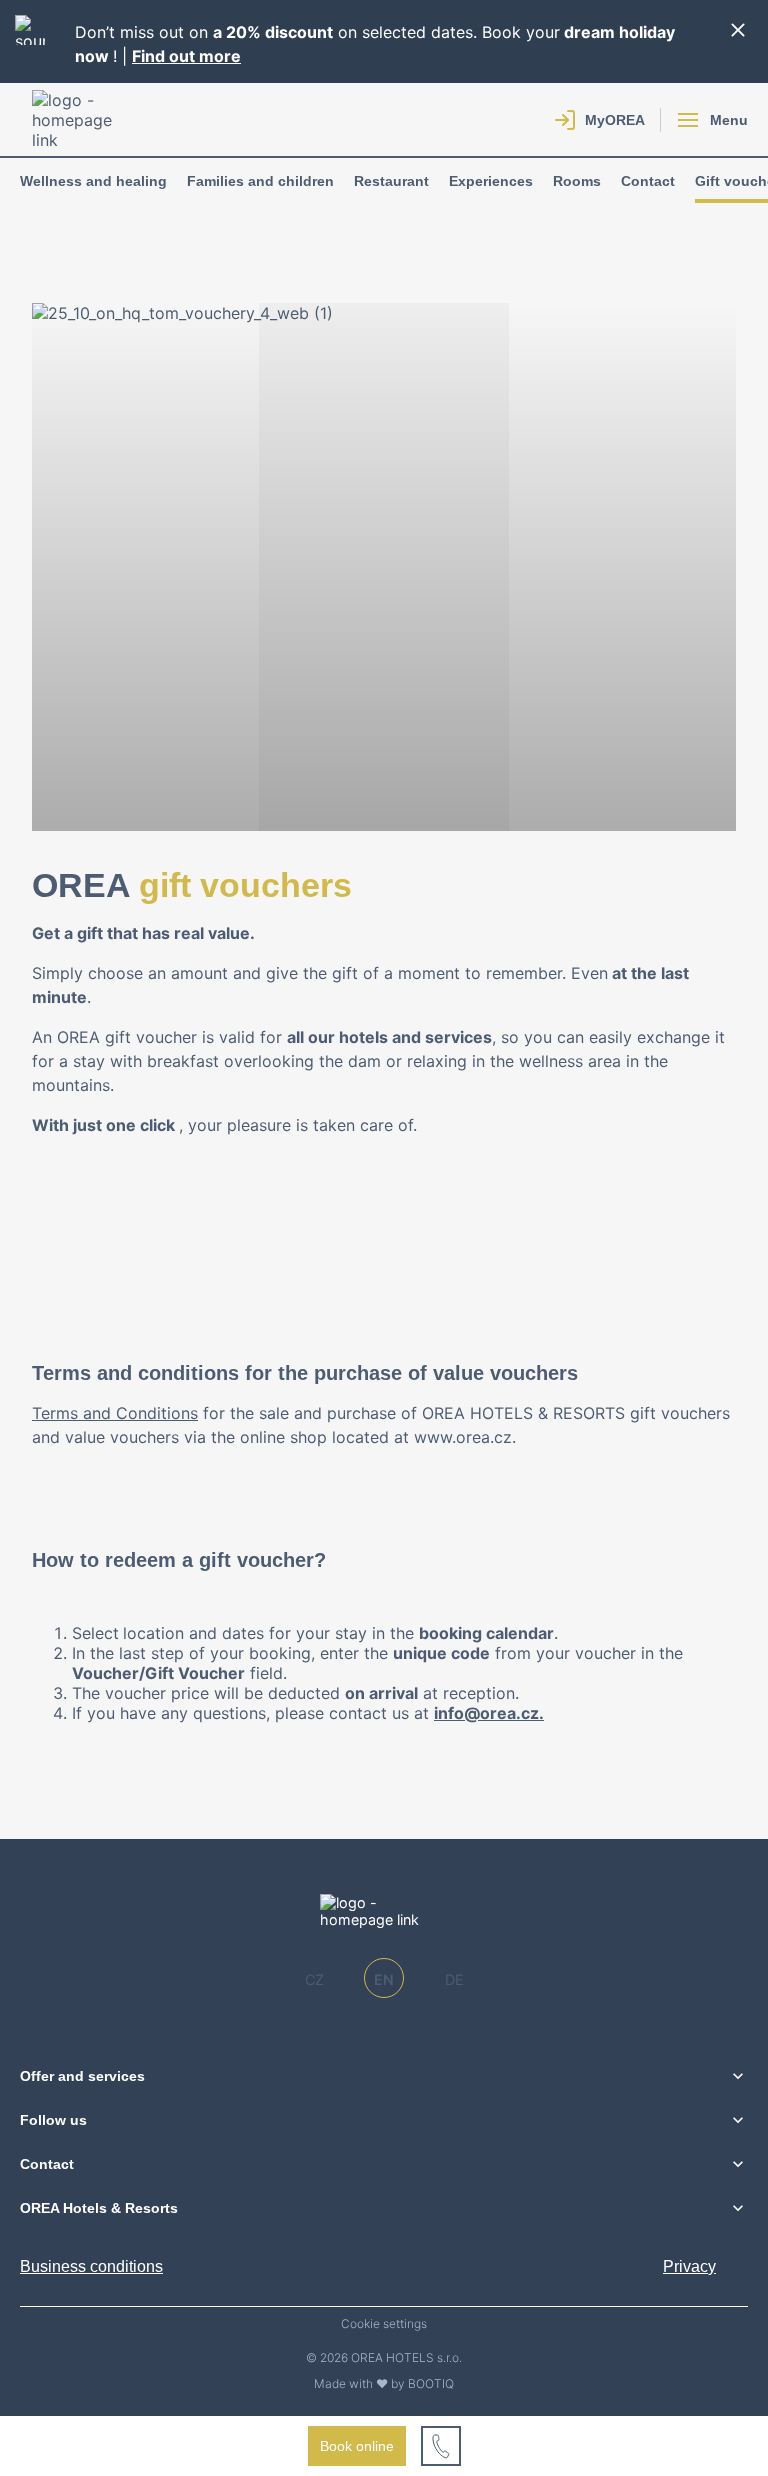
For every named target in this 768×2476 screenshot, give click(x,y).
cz (314, 1979)
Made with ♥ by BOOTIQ (384, 2383)
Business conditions (91, 2266)
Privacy (689, 2266)
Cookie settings (384, 2324)
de (454, 1979)
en (384, 1979)
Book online (357, 2446)
